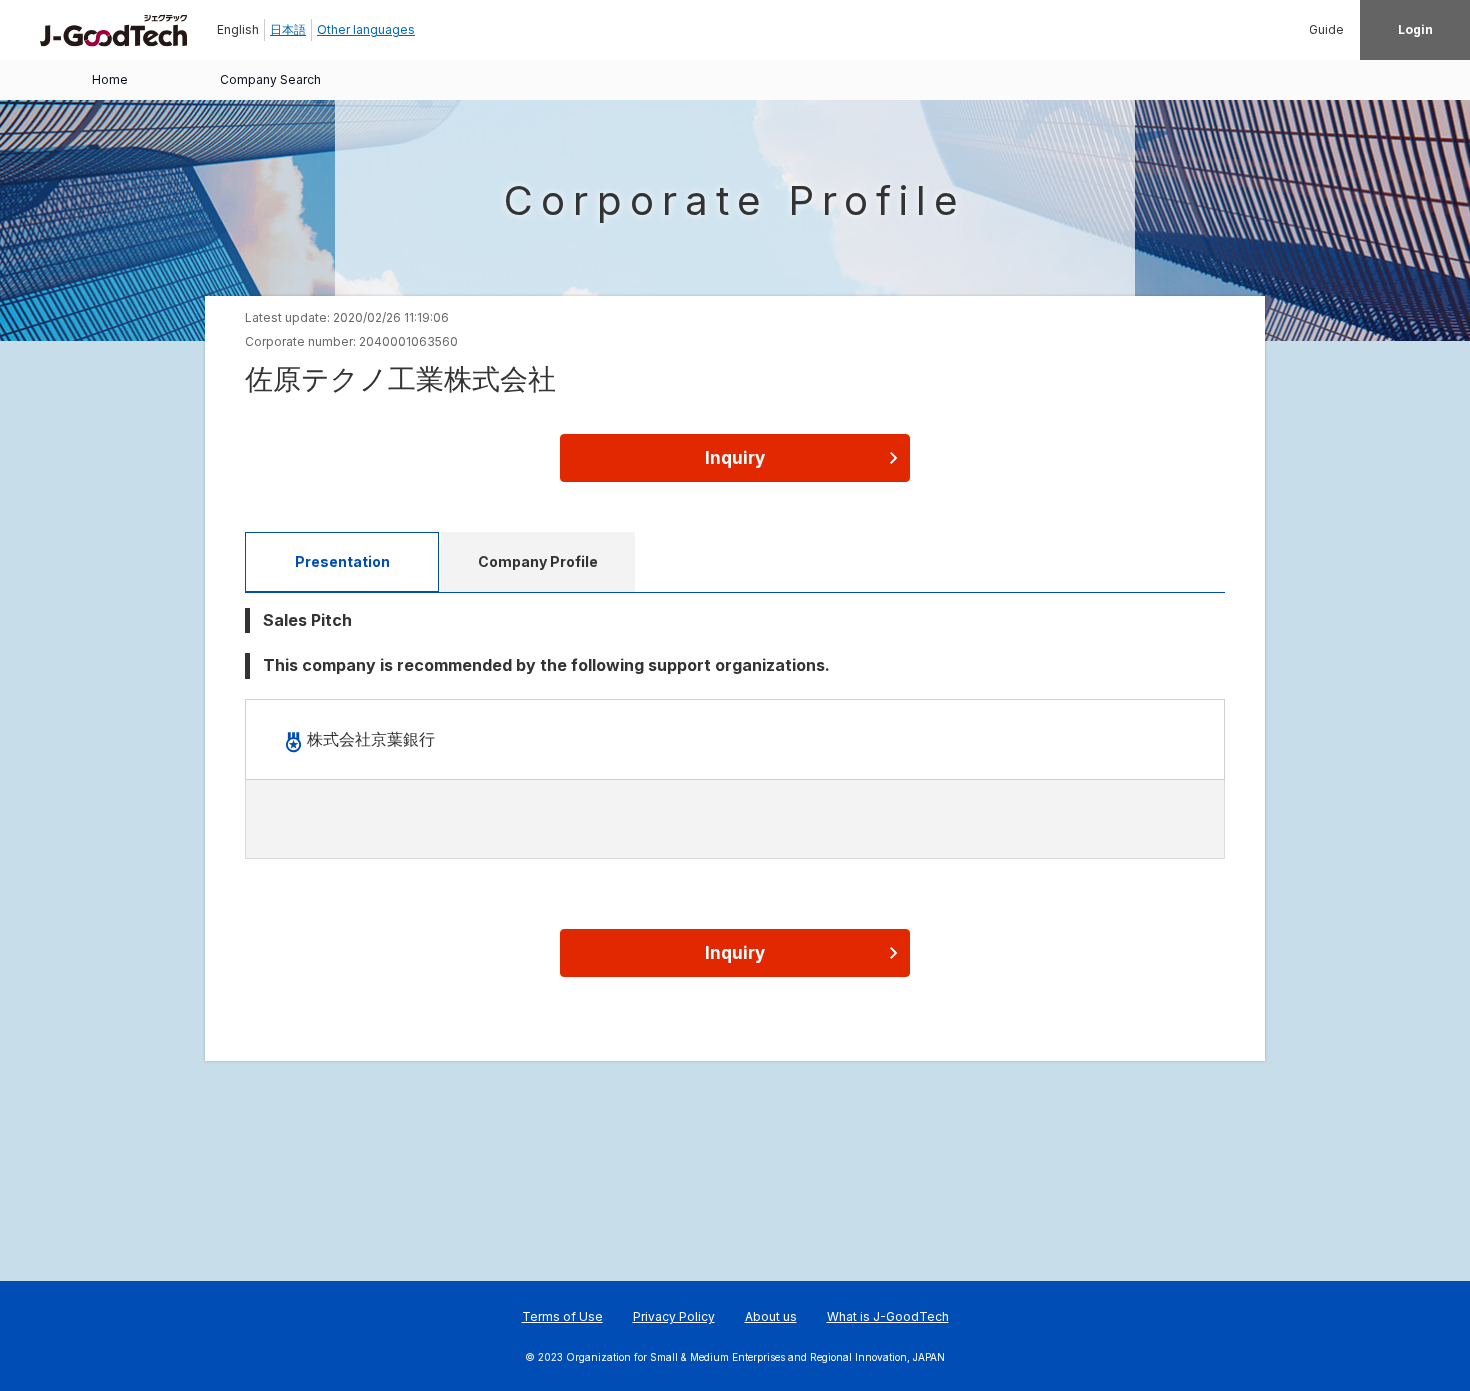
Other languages (366, 29)
